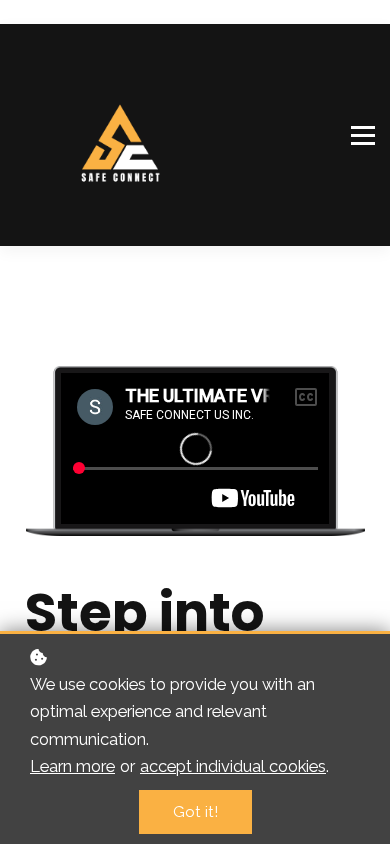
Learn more (72, 766)
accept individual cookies (233, 766)
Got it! (195, 812)
